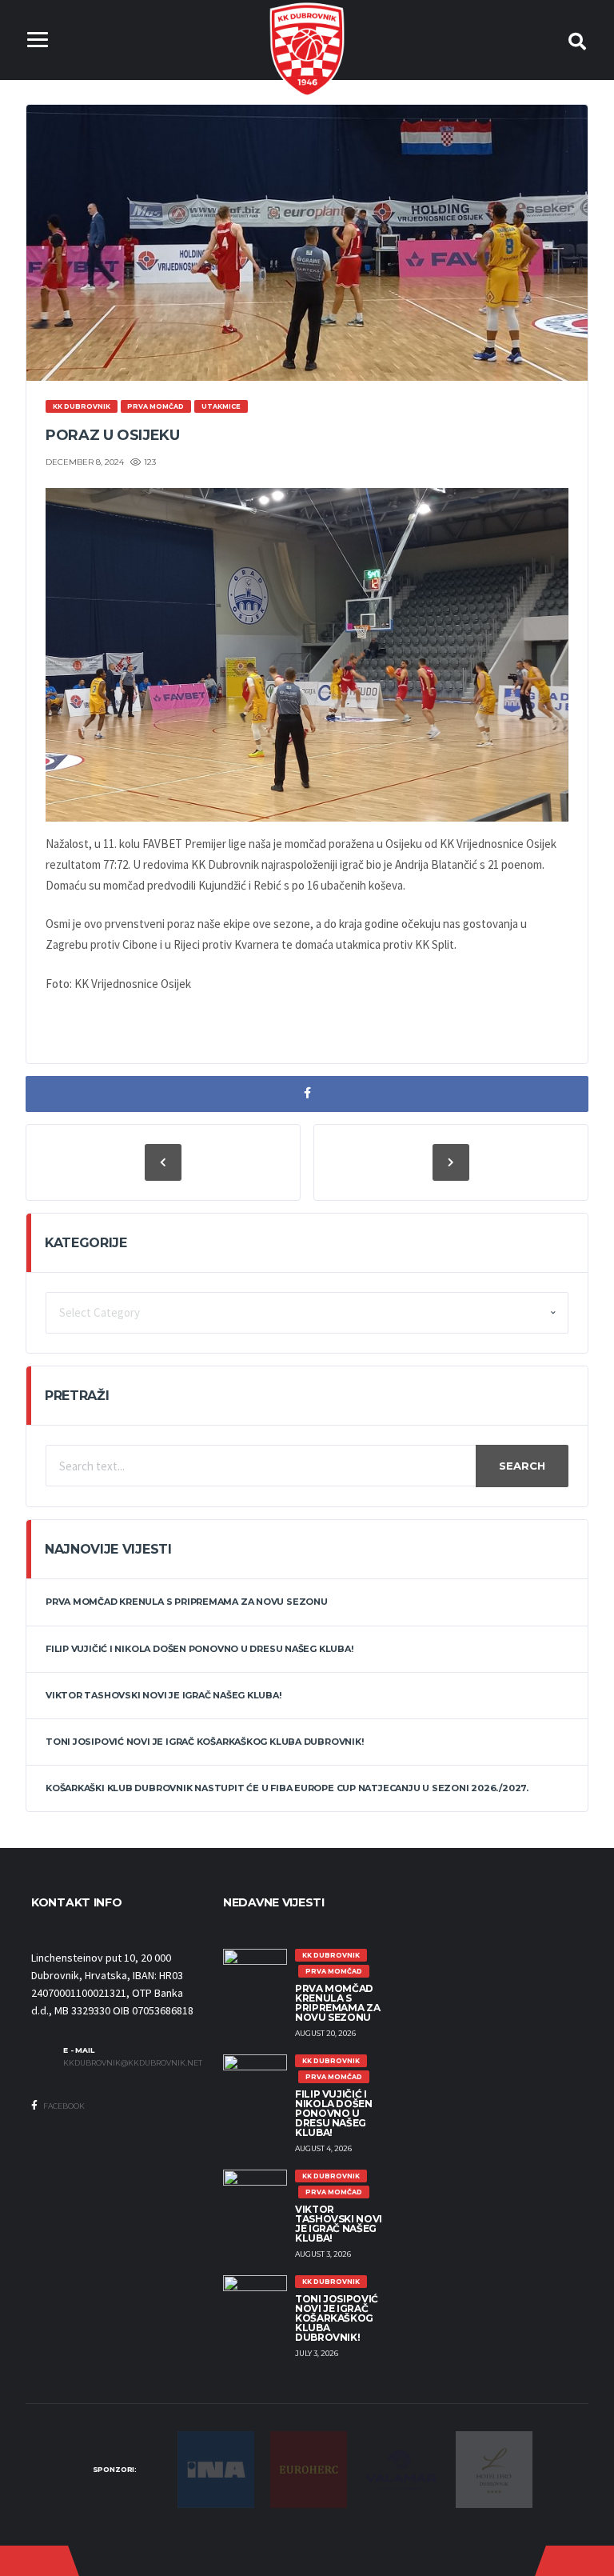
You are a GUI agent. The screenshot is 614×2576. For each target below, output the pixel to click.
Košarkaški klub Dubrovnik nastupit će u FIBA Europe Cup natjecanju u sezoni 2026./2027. (287, 1788)
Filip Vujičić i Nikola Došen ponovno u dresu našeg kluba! (199, 1649)
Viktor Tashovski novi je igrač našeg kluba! (163, 1695)
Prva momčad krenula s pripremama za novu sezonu (187, 1602)
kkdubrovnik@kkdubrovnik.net (131, 2063)
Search (522, 1466)
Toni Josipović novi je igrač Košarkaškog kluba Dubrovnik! (204, 1742)
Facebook (63, 2106)
